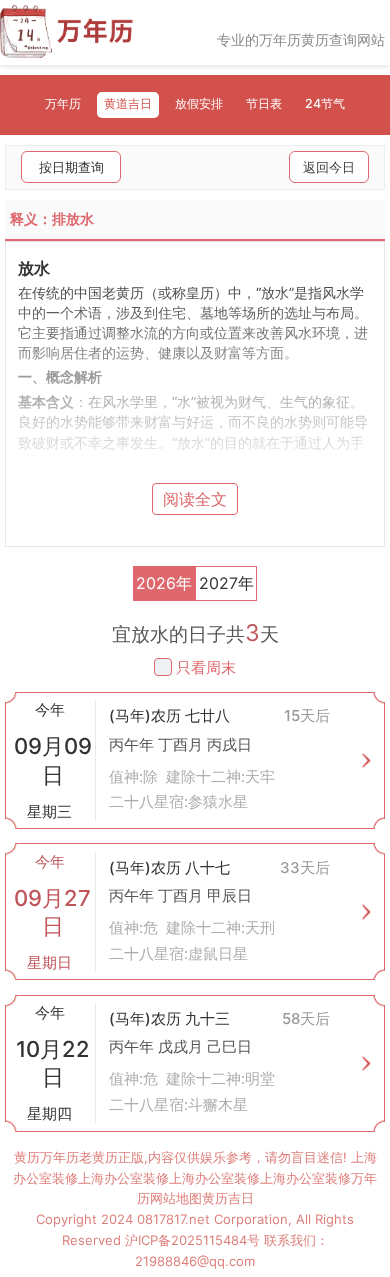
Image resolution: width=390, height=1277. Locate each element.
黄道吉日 (128, 103)
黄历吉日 (228, 1198)
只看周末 (206, 667)
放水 (34, 268)
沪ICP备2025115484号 (192, 1240)
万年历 (63, 103)
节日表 (264, 103)
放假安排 (199, 103)
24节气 (325, 103)
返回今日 (329, 167)
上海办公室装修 (123, 1178)
